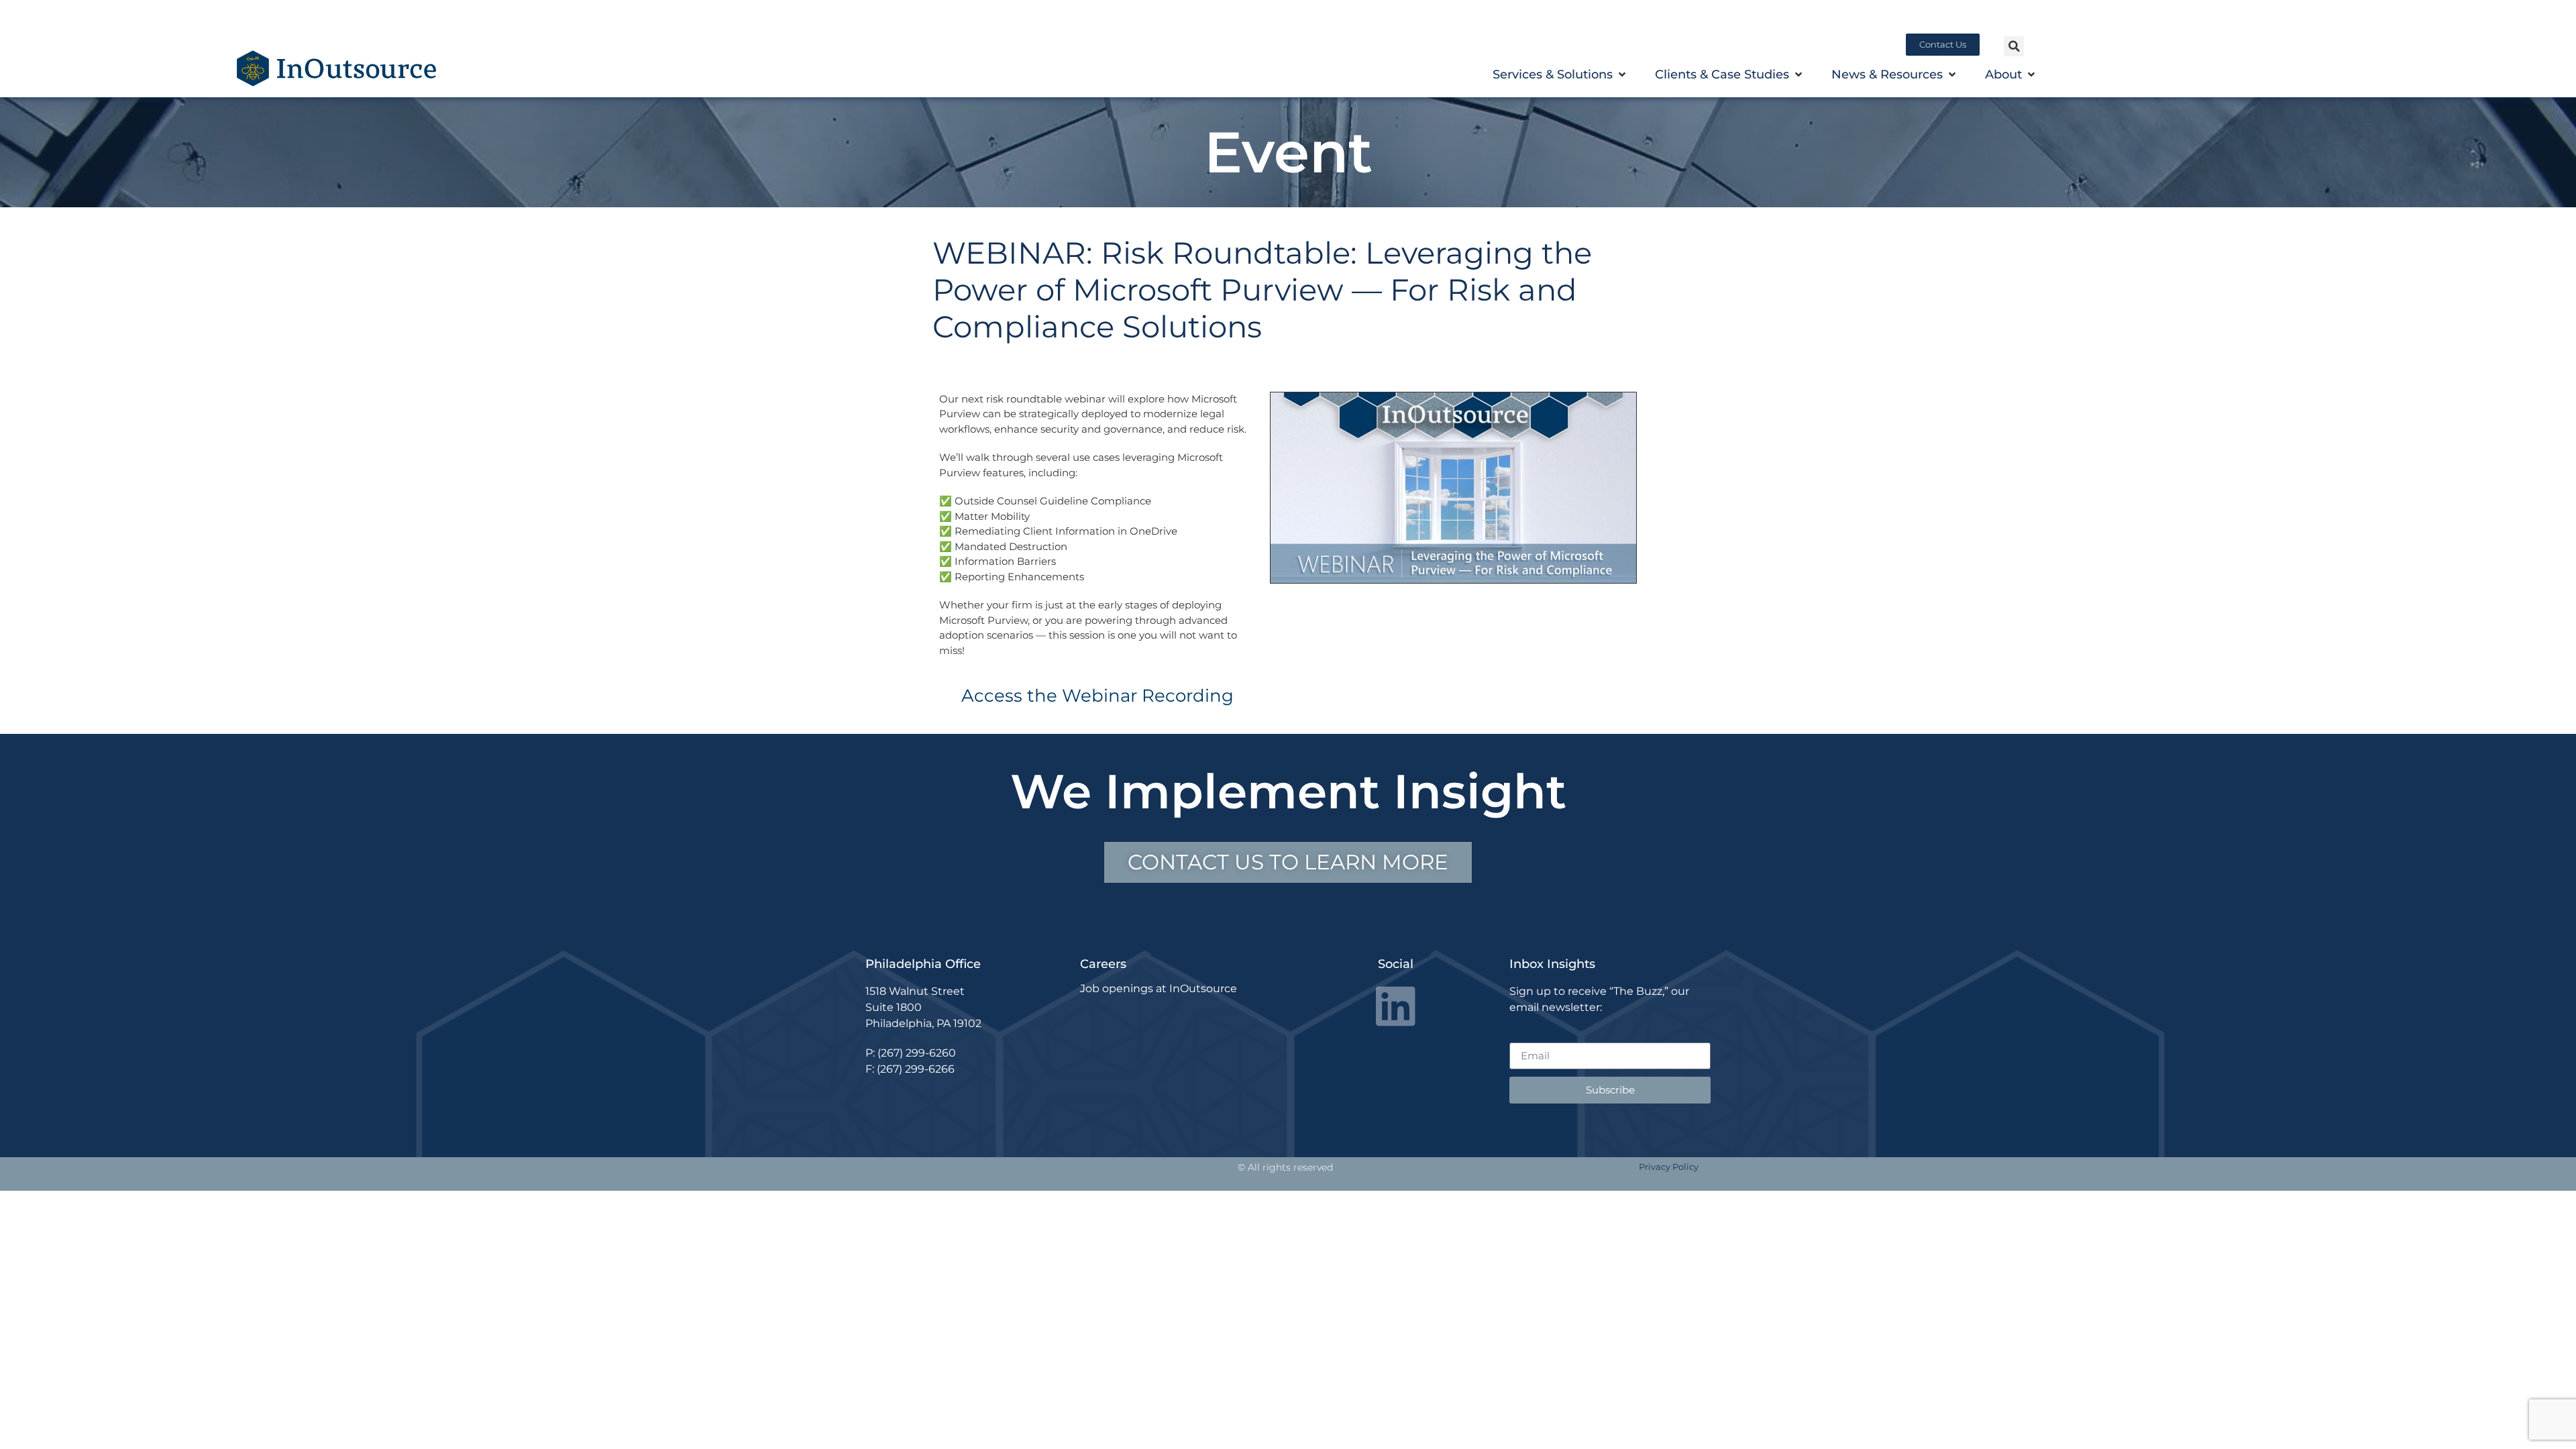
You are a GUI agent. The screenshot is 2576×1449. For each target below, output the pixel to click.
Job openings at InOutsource (1159, 988)
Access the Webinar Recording (1097, 696)
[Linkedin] (1396, 1006)
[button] (2014, 46)
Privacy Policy (1669, 1167)
